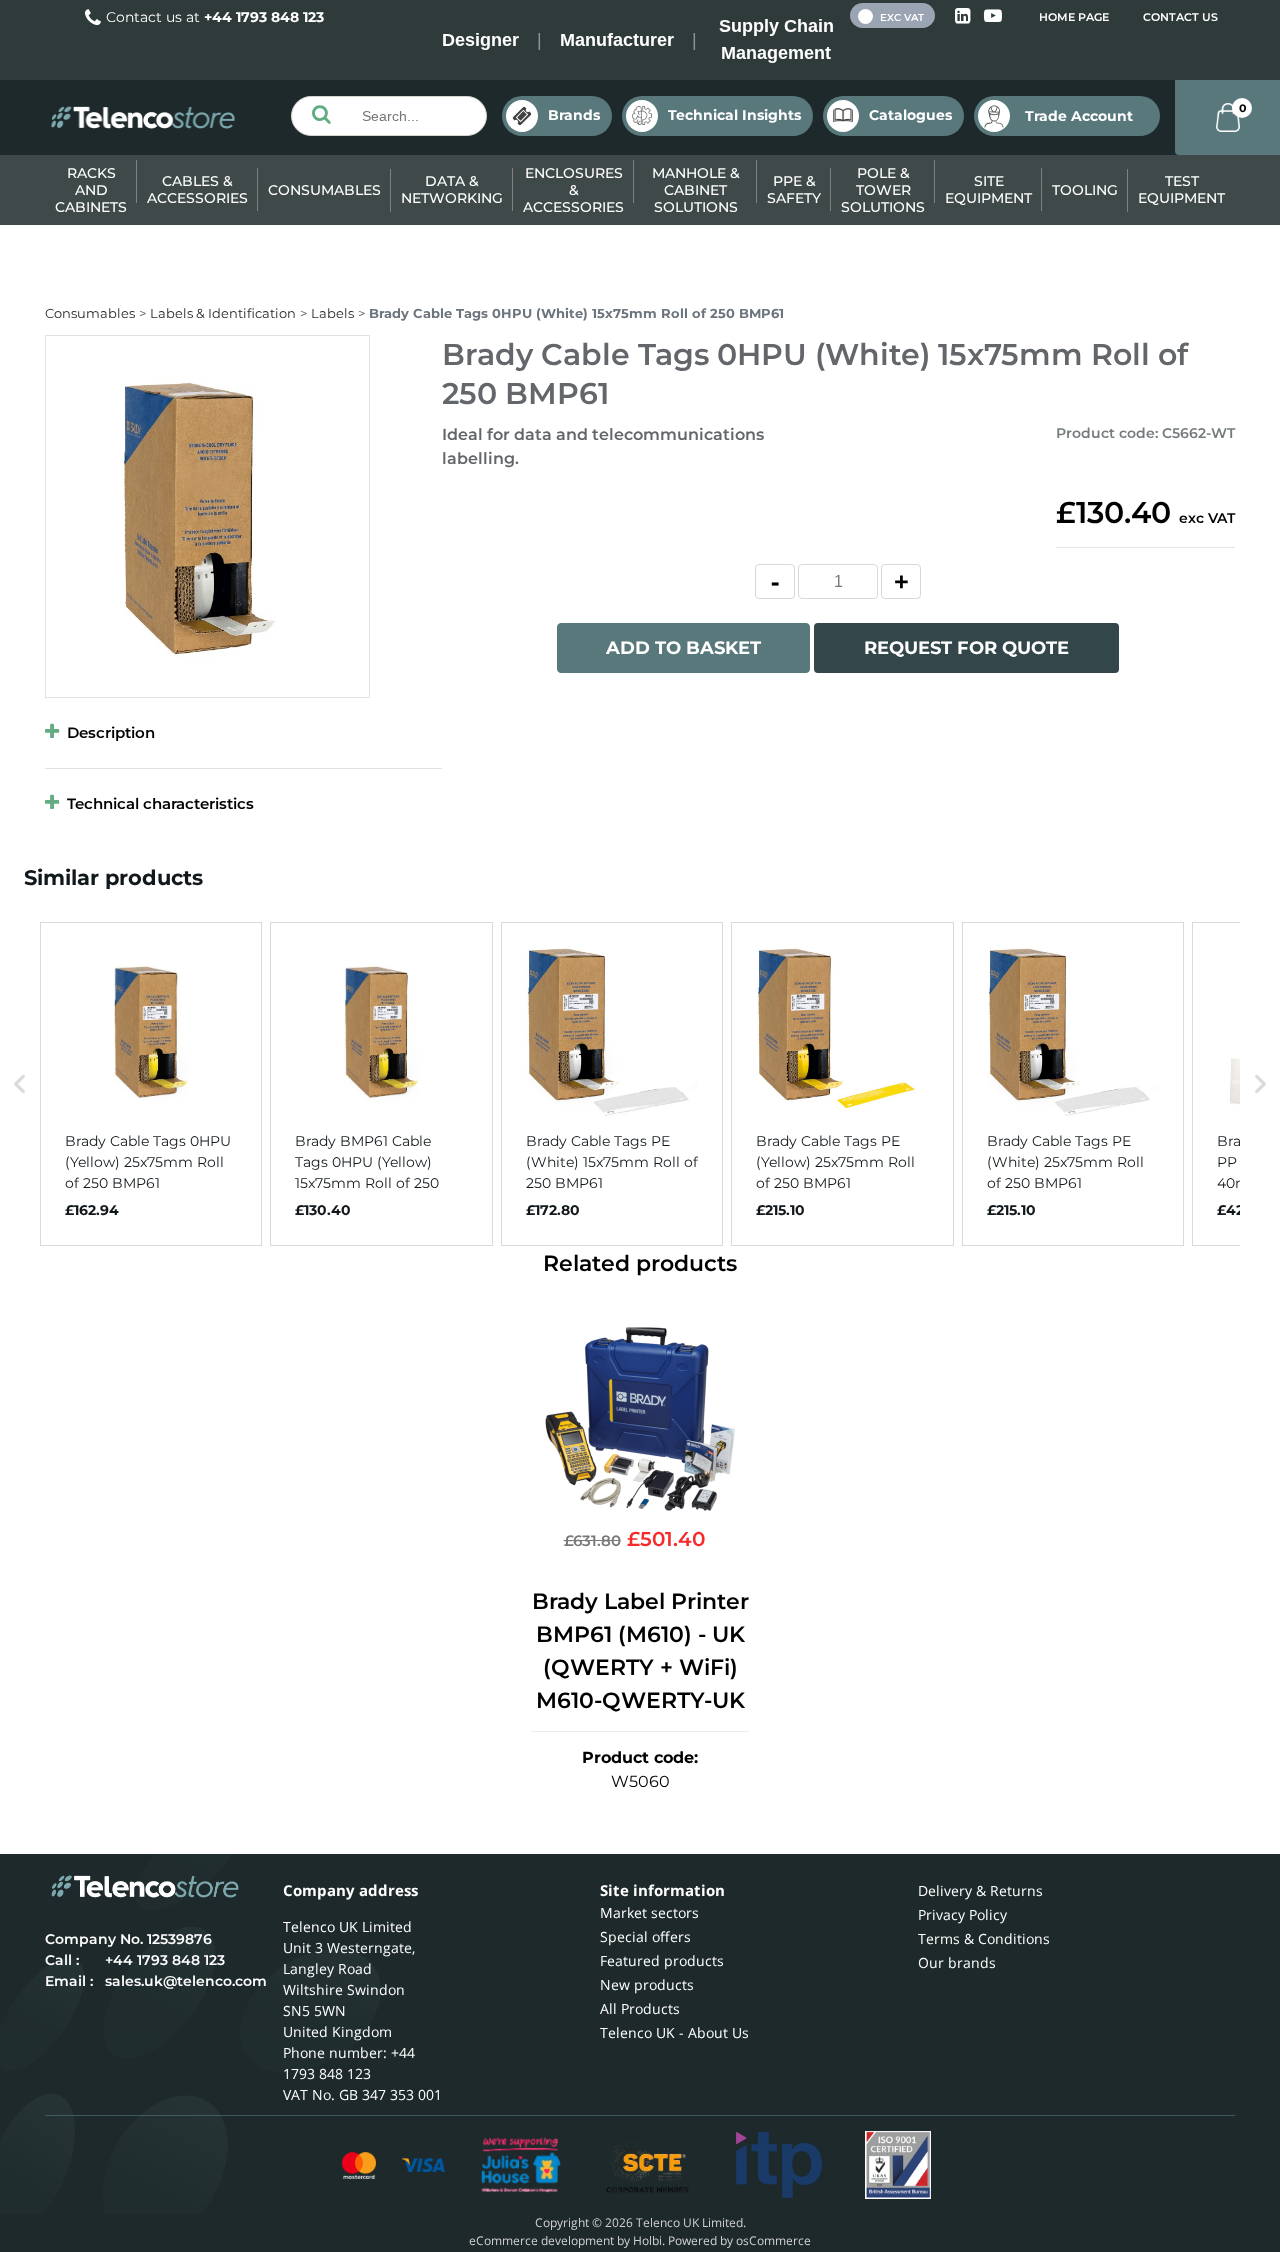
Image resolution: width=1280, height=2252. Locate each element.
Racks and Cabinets (91, 190)
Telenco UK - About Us (674, 2032)
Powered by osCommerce (739, 2240)
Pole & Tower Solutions (883, 190)
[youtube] (993, 16)
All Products (640, 2008)
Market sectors (649, 1912)
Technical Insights (734, 115)
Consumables (324, 190)
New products (647, 1984)
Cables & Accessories (197, 189)
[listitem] (151, 1084)
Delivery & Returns (980, 1890)
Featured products (662, 1960)
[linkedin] (964, 16)
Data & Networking (452, 189)
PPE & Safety (794, 189)
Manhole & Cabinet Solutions (696, 190)
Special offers (645, 1936)
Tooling (1085, 190)
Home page (1074, 17)
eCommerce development (541, 2240)
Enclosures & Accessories (573, 190)
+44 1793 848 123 (264, 17)
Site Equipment (988, 189)
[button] (20, 1084)
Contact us (1180, 17)
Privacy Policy (962, 1914)
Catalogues (910, 115)
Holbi (647, 2240)
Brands (574, 115)
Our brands (957, 1962)
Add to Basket (683, 648)
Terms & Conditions (984, 1938)
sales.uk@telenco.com (186, 1981)
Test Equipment (1181, 189)
